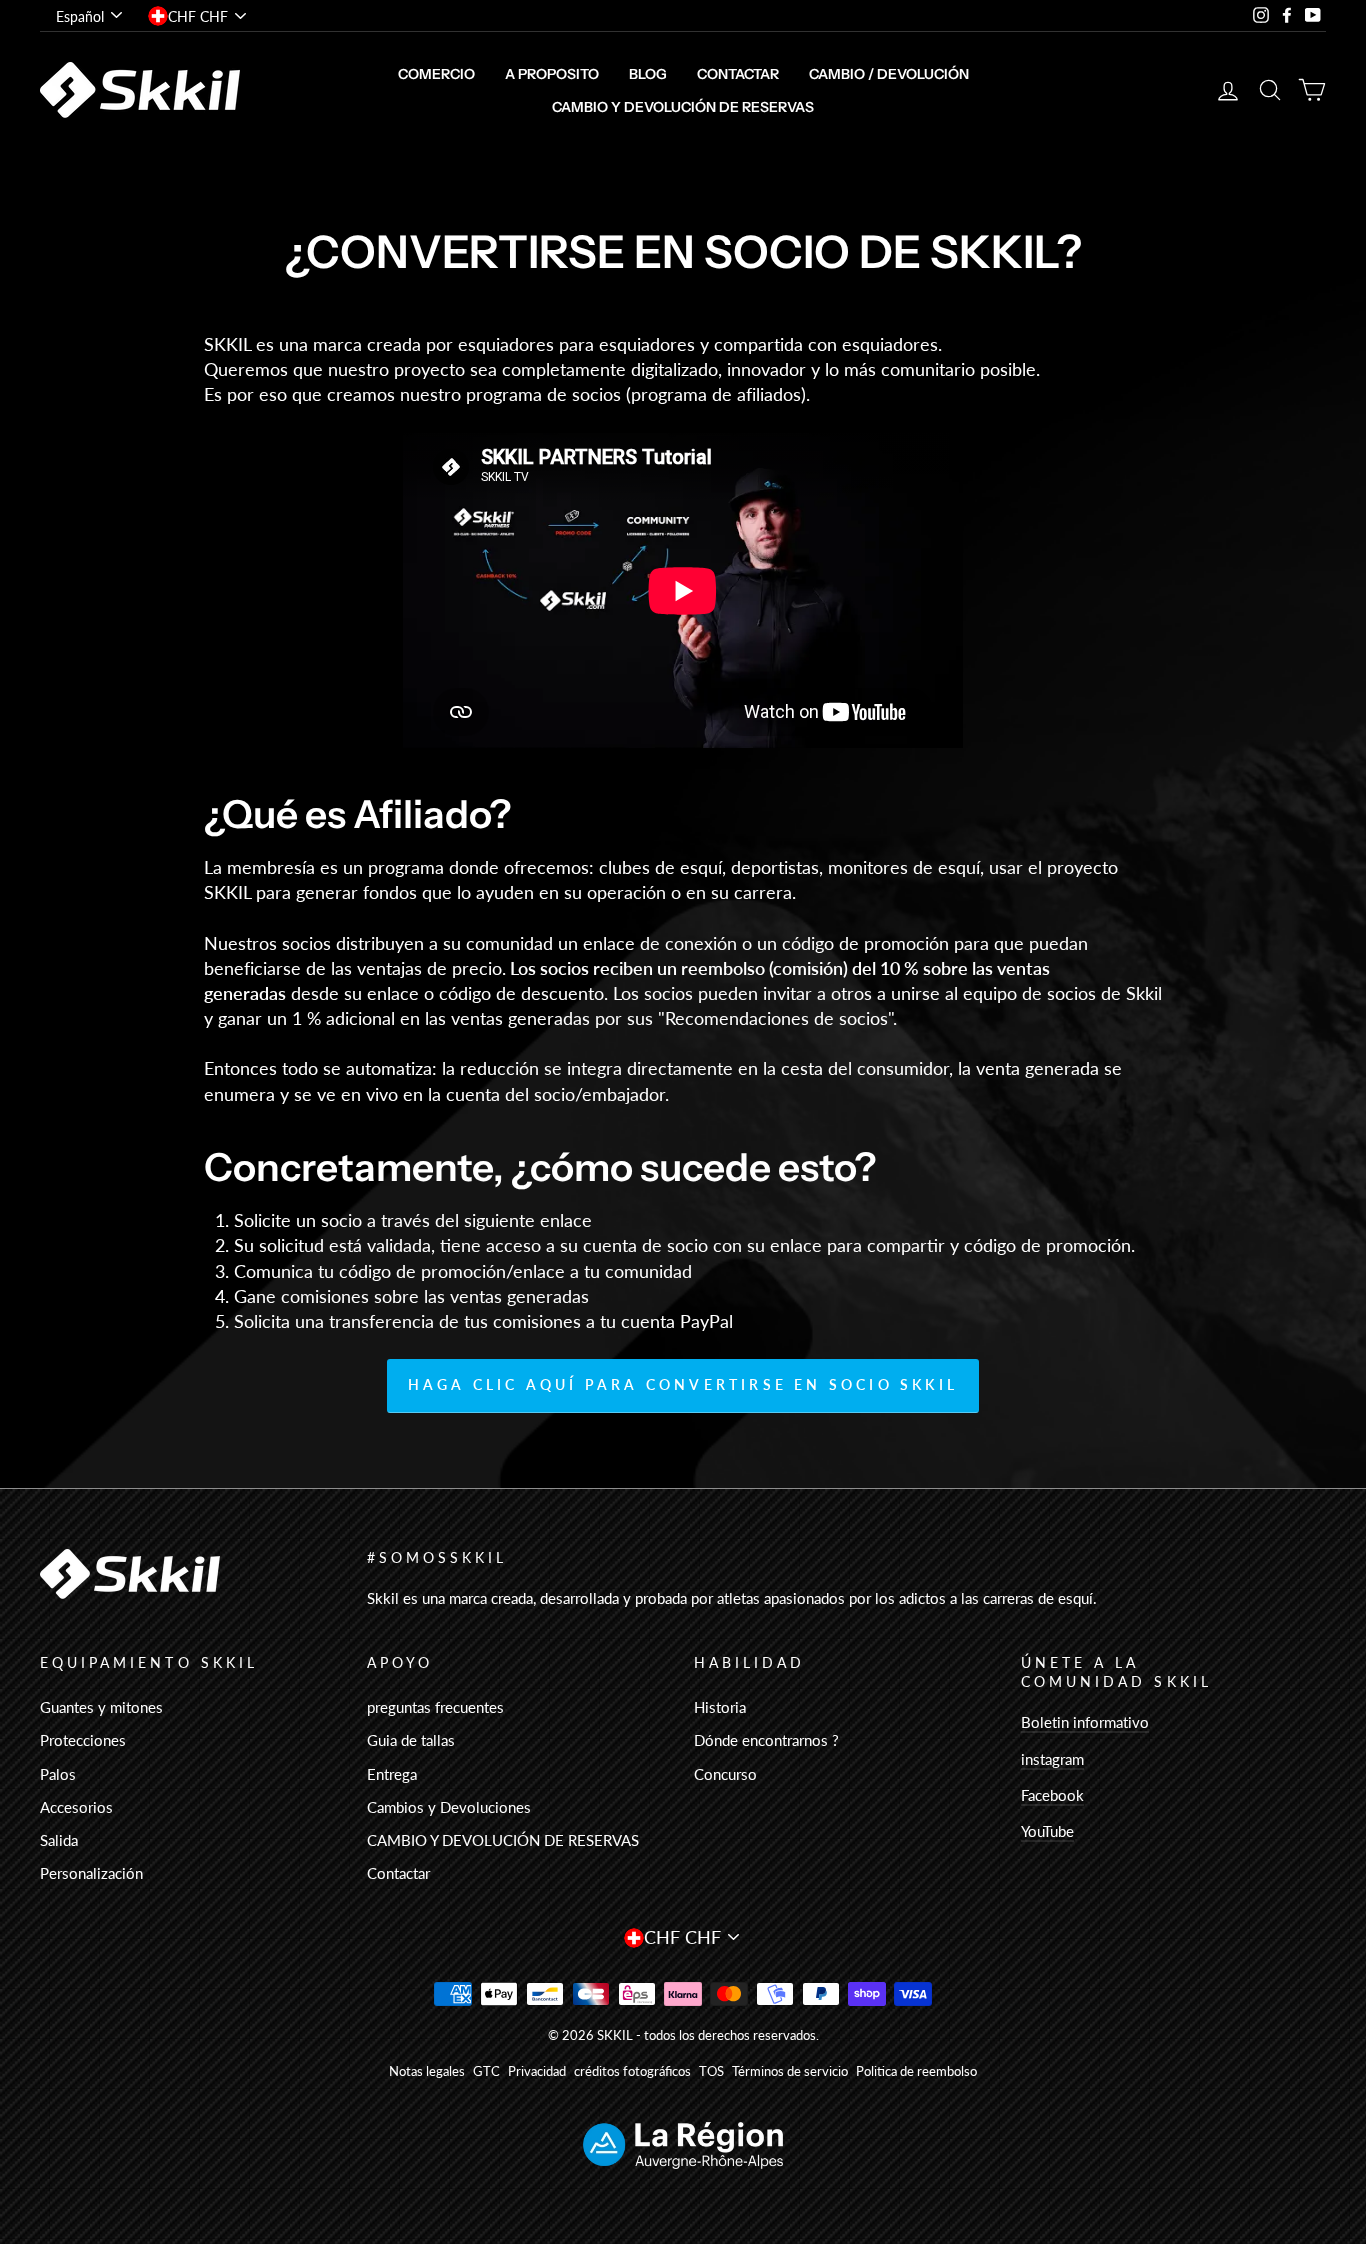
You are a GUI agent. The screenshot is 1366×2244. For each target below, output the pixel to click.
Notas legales (427, 2071)
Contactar (738, 74)
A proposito (552, 74)
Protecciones (83, 1740)
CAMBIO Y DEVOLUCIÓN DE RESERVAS (683, 107)
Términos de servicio (790, 2071)
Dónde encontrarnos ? (766, 1740)
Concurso (725, 1774)
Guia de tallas (411, 1740)
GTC (486, 2071)
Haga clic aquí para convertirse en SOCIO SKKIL (683, 1384)
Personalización (91, 1873)
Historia (720, 1707)
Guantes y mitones (101, 1707)
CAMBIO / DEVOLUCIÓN (889, 74)
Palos (58, 1774)
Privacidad (537, 2071)
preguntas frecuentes (435, 1707)
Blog (648, 74)
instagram (1052, 1759)
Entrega (392, 1774)
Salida (59, 1840)
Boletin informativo (1085, 1722)
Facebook (1052, 1795)
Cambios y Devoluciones (449, 1807)
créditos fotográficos (632, 2071)
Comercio (436, 74)
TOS (711, 2071)
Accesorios (76, 1807)
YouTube (1047, 1831)
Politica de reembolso (916, 2071)
